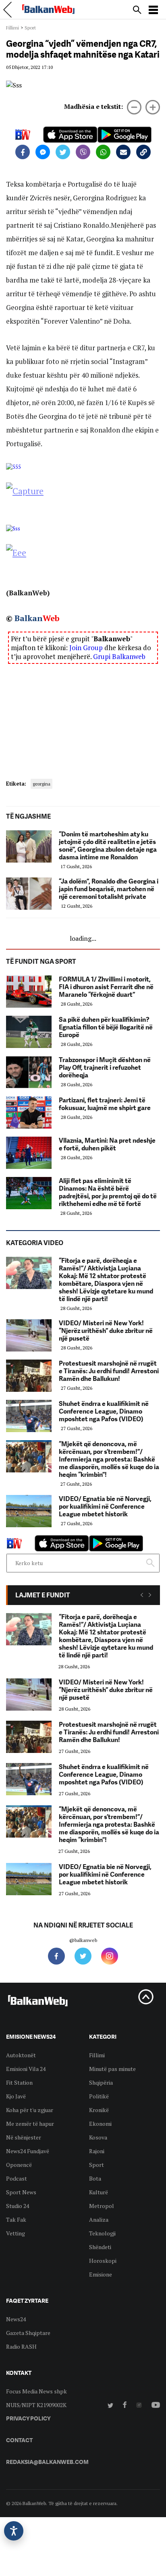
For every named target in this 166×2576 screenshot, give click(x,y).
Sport (30, 28)
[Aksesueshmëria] (14, 2531)
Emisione (101, 2274)
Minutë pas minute (112, 2069)
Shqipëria (101, 2082)
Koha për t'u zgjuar (30, 2110)
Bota (95, 2178)
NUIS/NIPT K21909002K (36, 2405)
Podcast (17, 2178)
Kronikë (99, 2110)
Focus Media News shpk (36, 2391)
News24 (16, 2319)
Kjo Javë (16, 2096)
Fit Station (19, 2082)
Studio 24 (18, 2206)
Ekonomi (100, 2124)
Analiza (99, 2219)
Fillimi (12, 28)
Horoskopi (103, 2261)
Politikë (99, 2096)
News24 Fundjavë (28, 2151)
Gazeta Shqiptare (28, 2333)
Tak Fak (16, 2219)
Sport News (21, 2192)
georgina (41, 784)
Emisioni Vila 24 (26, 2069)
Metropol (102, 2206)
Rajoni (97, 2151)
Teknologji (102, 2233)
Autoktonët (21, 2055)
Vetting (16, 2233)
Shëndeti (100, 2247)
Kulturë (99, 2192)
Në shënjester (24, 2137)
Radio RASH (21, 2346)
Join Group (86, 648)
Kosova (98, 2137)
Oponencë (19, 2165)
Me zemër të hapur (30, 2124)
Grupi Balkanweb (119, 656)
